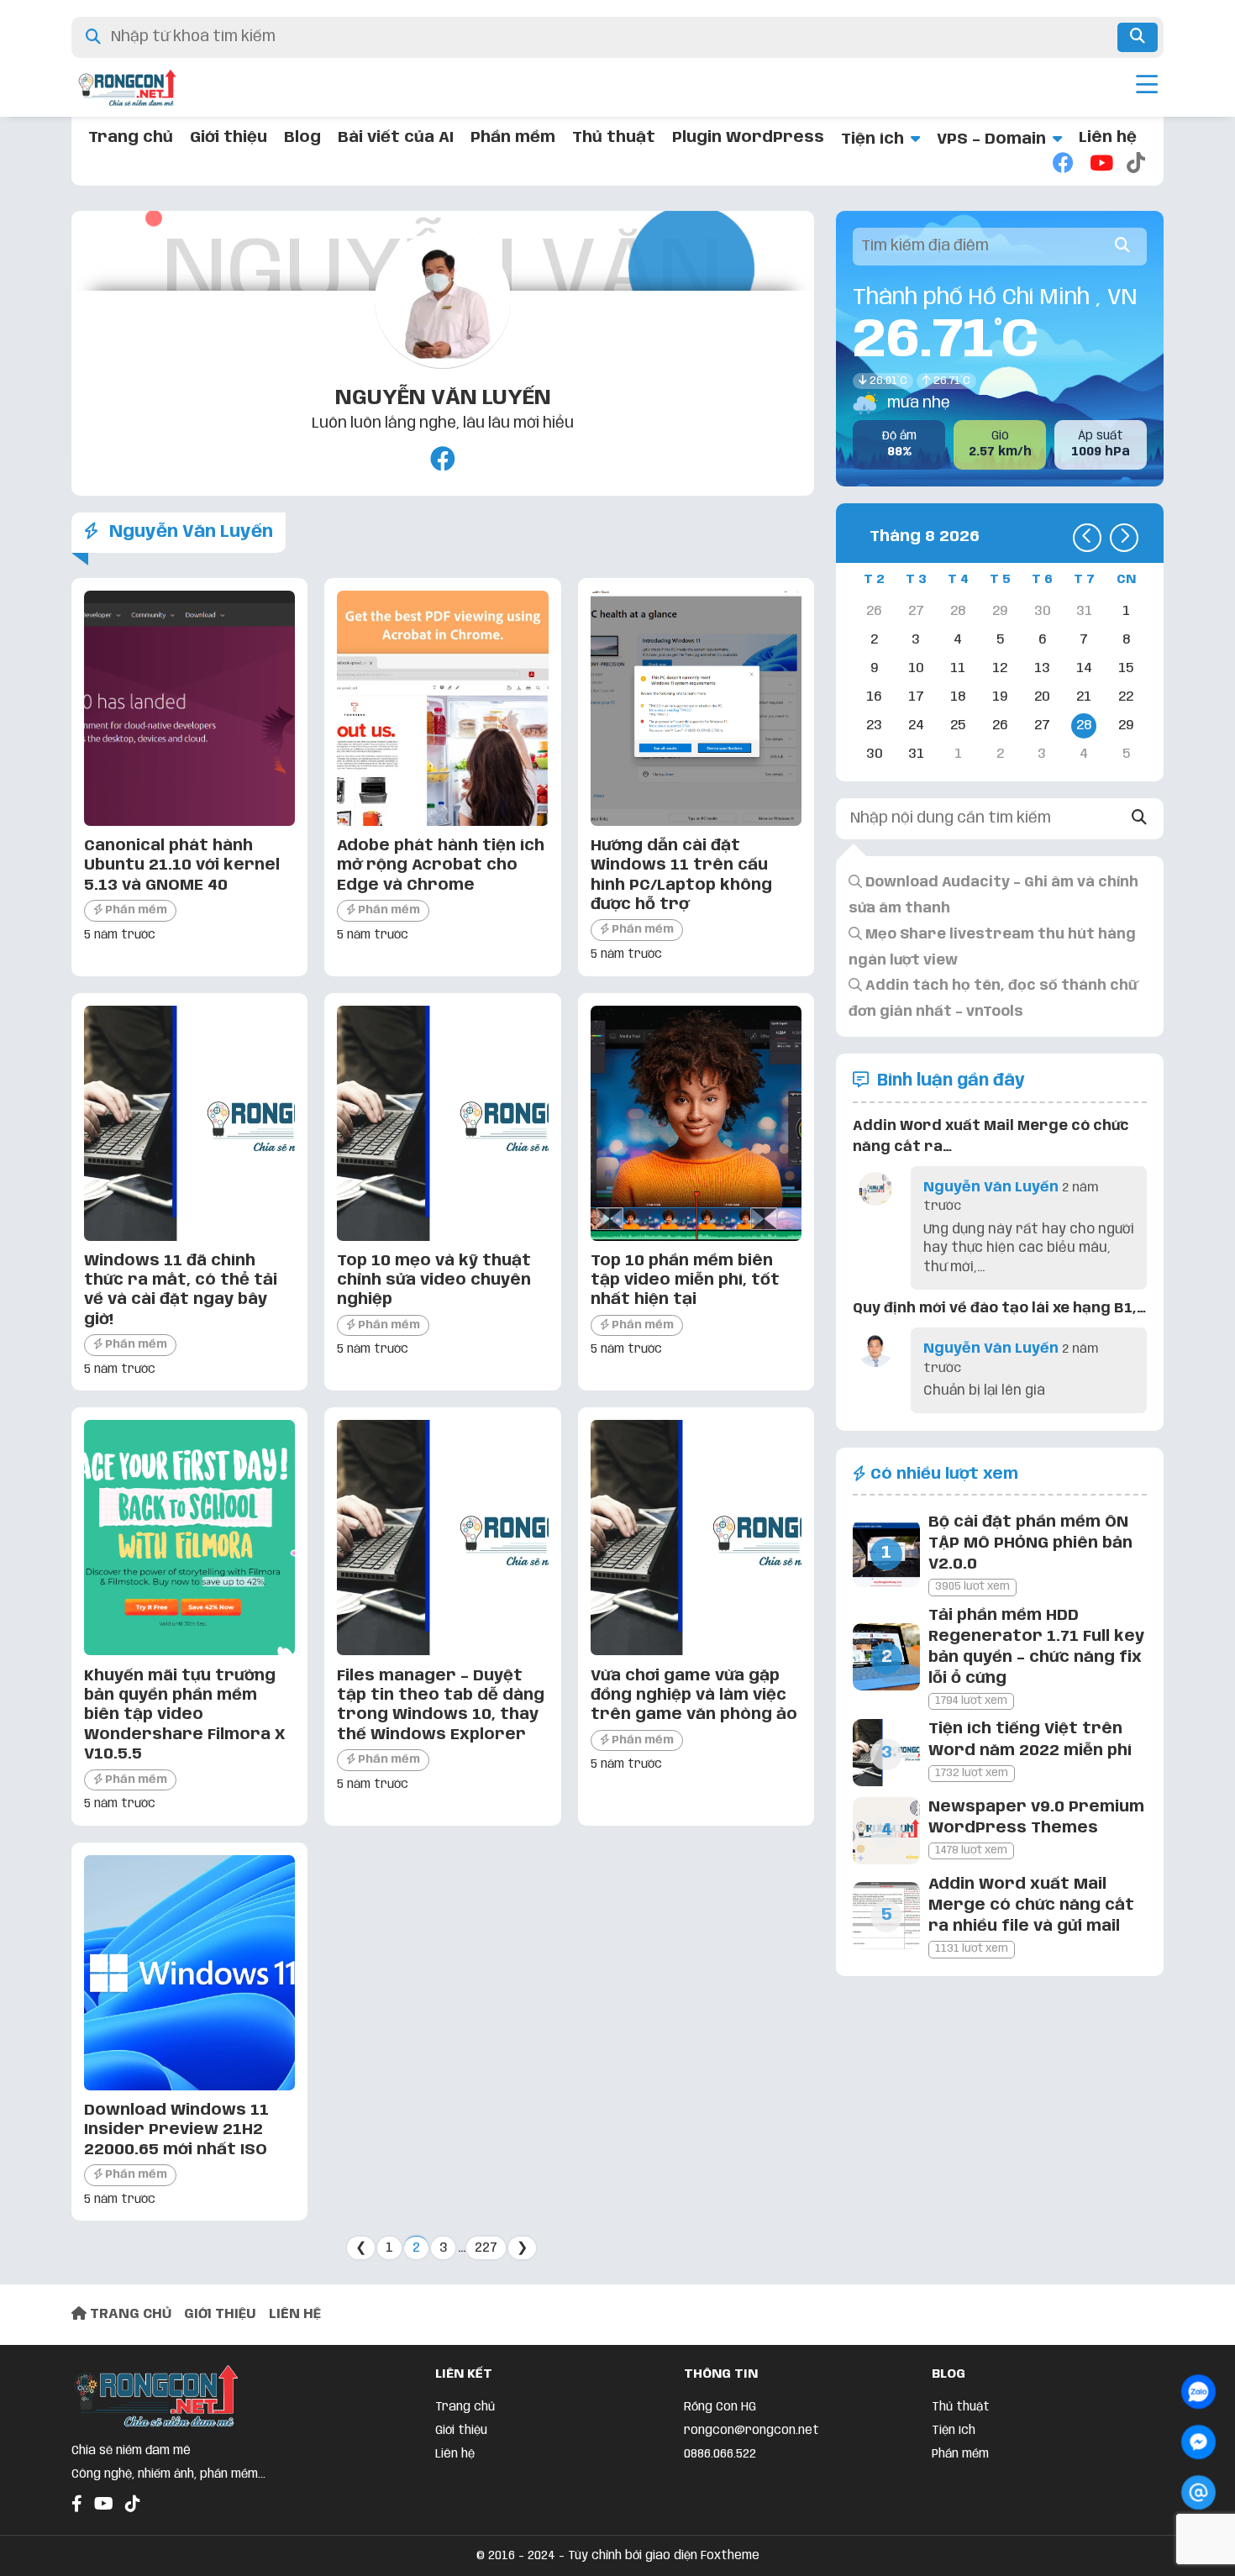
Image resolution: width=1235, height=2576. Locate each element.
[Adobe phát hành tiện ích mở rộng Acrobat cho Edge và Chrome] (442, 822)
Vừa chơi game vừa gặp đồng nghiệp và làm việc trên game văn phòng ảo (694, 1696)
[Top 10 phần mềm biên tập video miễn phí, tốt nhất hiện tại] (696, 1237)
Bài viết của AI (396, 138)
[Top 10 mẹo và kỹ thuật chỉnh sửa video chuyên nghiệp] (442, 1237)
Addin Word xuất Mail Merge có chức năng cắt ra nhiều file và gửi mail (1031, 1906)
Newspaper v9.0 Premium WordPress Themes (1036, 1818)
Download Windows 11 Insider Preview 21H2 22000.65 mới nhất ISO (176, 2130)
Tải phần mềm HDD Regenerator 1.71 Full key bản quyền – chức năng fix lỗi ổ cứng (1036, 1648)
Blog (302, 138)
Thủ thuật (614, 138)
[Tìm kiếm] (1138, 37)
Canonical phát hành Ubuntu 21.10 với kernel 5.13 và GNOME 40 (182, 866)
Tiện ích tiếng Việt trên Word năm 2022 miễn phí (1030, 1740)
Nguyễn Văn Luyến (443, 398)
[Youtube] (1100, 165)
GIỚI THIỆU (220, 2314)
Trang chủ (131, 138)
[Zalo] (1198, 2392)
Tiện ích (872, 139)
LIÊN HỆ (295, 2314)
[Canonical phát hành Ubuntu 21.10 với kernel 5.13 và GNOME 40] (189, 822)
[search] (1122, 247)
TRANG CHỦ (129, 2314)
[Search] (1140, 819)
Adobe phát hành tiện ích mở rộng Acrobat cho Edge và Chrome (441, 866)
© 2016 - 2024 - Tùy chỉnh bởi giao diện (589, 2556)
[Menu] (1147, 87)
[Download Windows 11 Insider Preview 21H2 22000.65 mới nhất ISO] (189, 2086)
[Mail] (1198, 2492)
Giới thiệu (229, 138)
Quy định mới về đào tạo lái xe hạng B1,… (999, 1309)
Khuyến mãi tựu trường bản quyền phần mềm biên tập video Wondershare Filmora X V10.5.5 (184, 1716)
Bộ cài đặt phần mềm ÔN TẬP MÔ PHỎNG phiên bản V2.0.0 (1030, 1543)
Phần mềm (513, 138)
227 (486, 2248)
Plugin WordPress (748, 138)
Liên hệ (1108, 138)
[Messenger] (1198, 2442)
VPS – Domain (991, 139)
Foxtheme (730, 2556)
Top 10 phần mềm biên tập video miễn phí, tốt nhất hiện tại (685, 1281)
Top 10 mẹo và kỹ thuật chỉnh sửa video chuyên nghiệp (434, 1281)
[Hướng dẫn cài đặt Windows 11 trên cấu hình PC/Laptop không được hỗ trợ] (696, 822)
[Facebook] (1063, 165)
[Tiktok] (1137, 165)
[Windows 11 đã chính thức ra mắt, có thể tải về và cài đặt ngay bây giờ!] (189, 1237)
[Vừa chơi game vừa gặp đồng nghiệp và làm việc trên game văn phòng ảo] (696, 1651)
